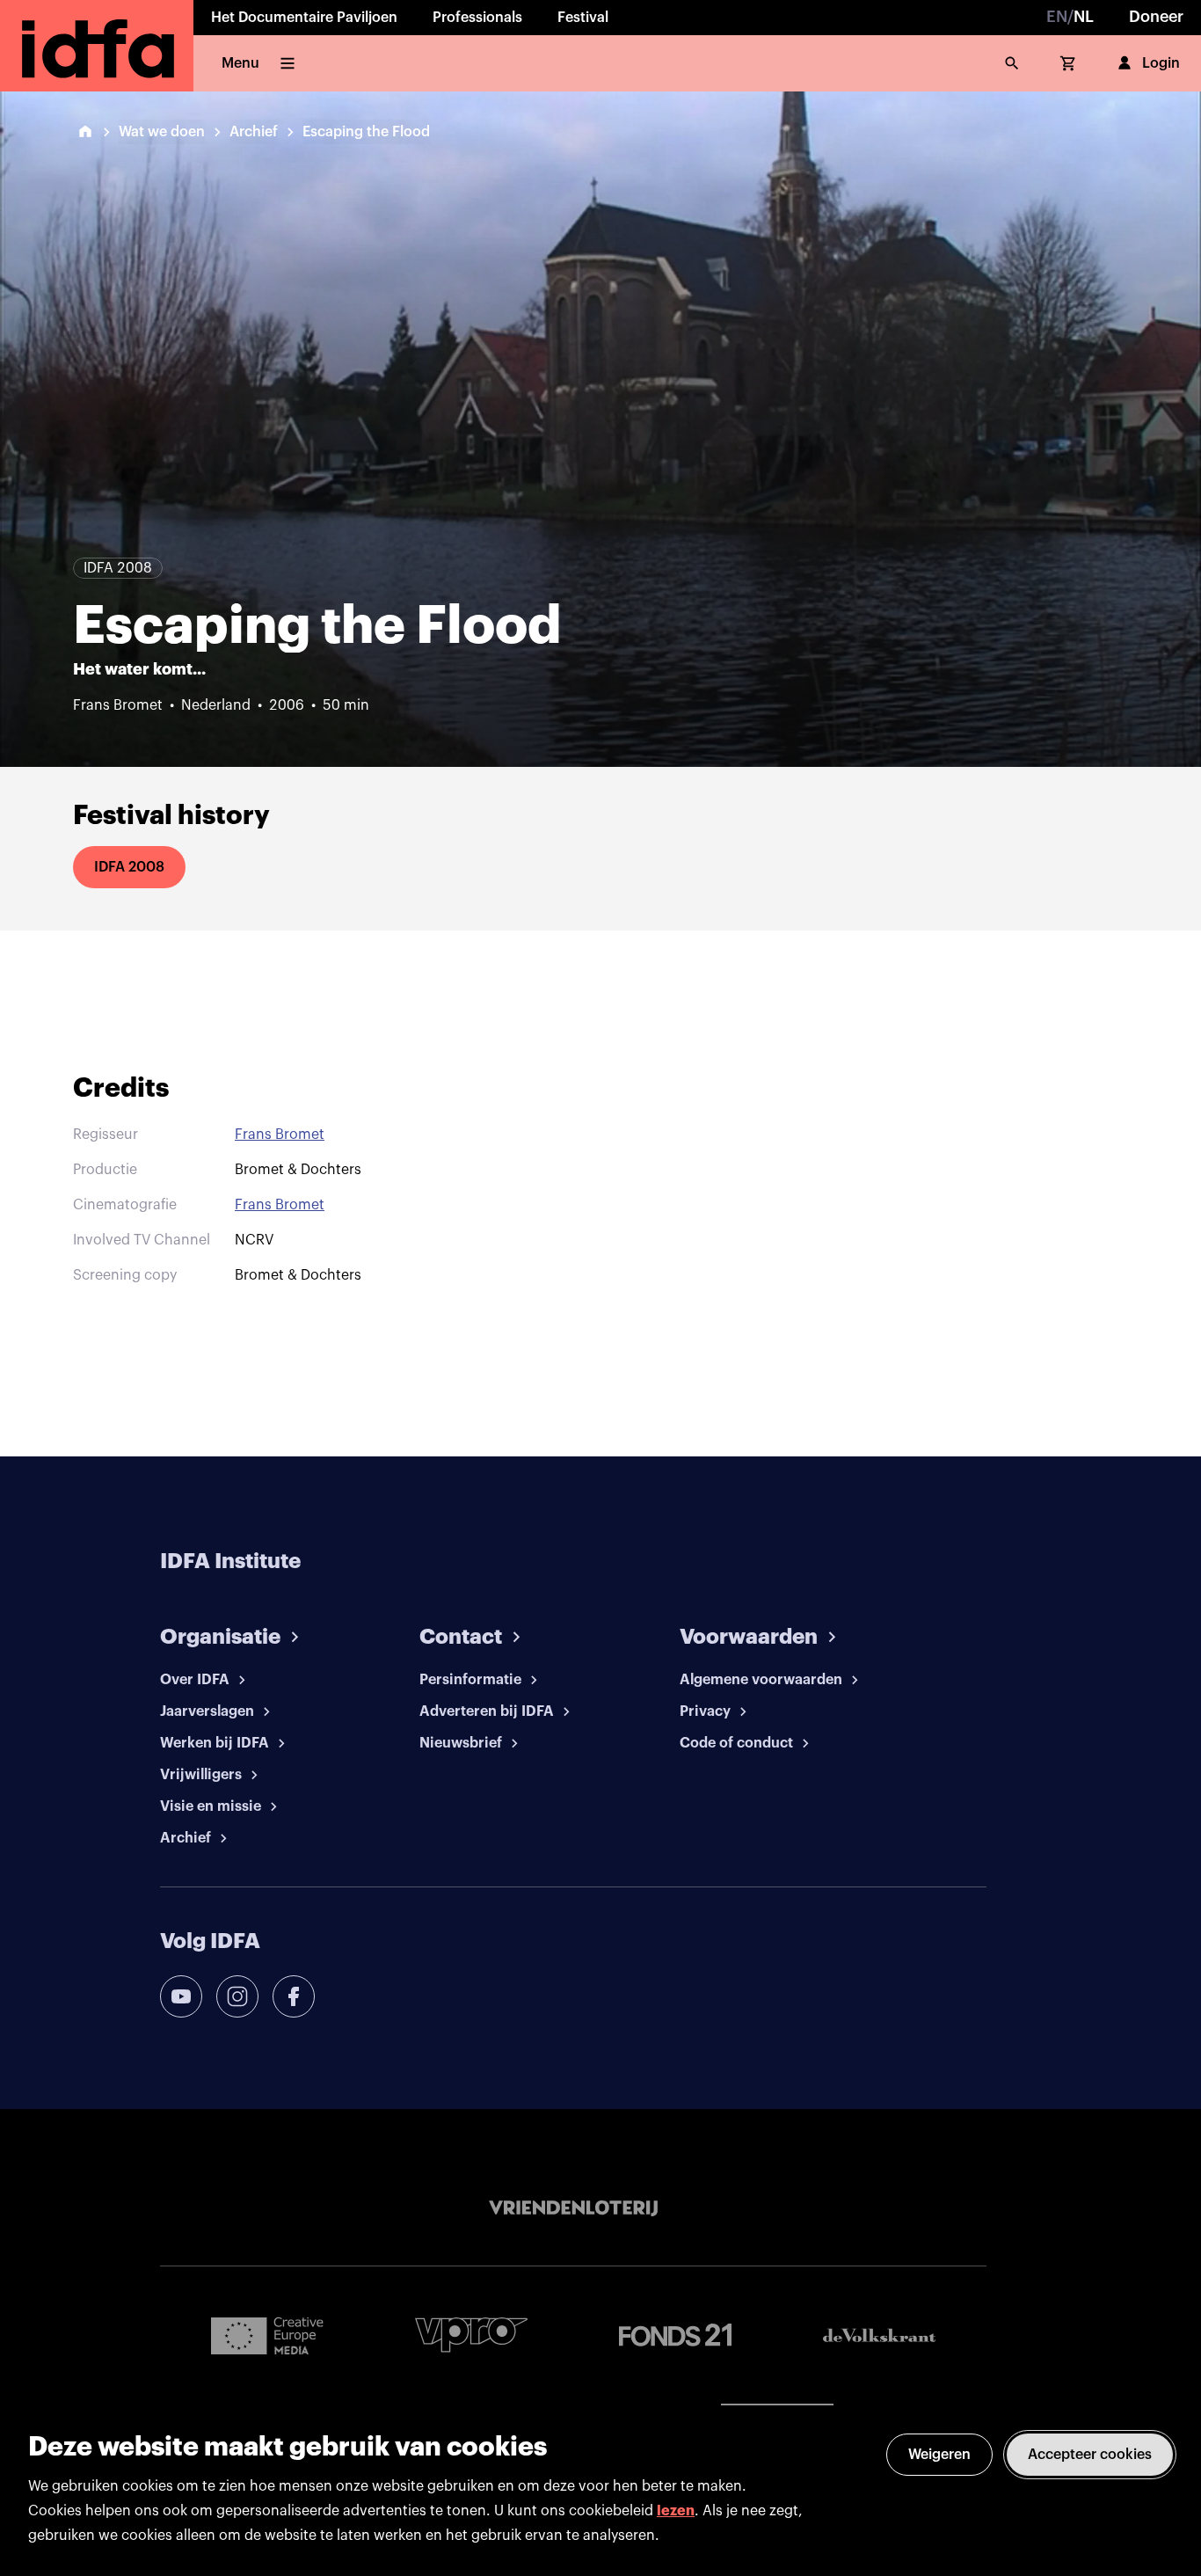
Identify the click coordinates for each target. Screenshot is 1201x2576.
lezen (676, 2511)
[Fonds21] (675, 2335)
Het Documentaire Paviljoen (304, 18)
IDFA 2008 (129, 867)
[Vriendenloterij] (573, 2208)
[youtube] (181, 1996)
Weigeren (939, 2455)
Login (1161, 63)
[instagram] (237, 1996)
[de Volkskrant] (879, 2335)
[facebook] (294, 1996)
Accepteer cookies (1090, 2455)
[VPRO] (471, 2335)
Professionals (477, 18)
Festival (583, 18)
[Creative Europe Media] (267, 2335)
